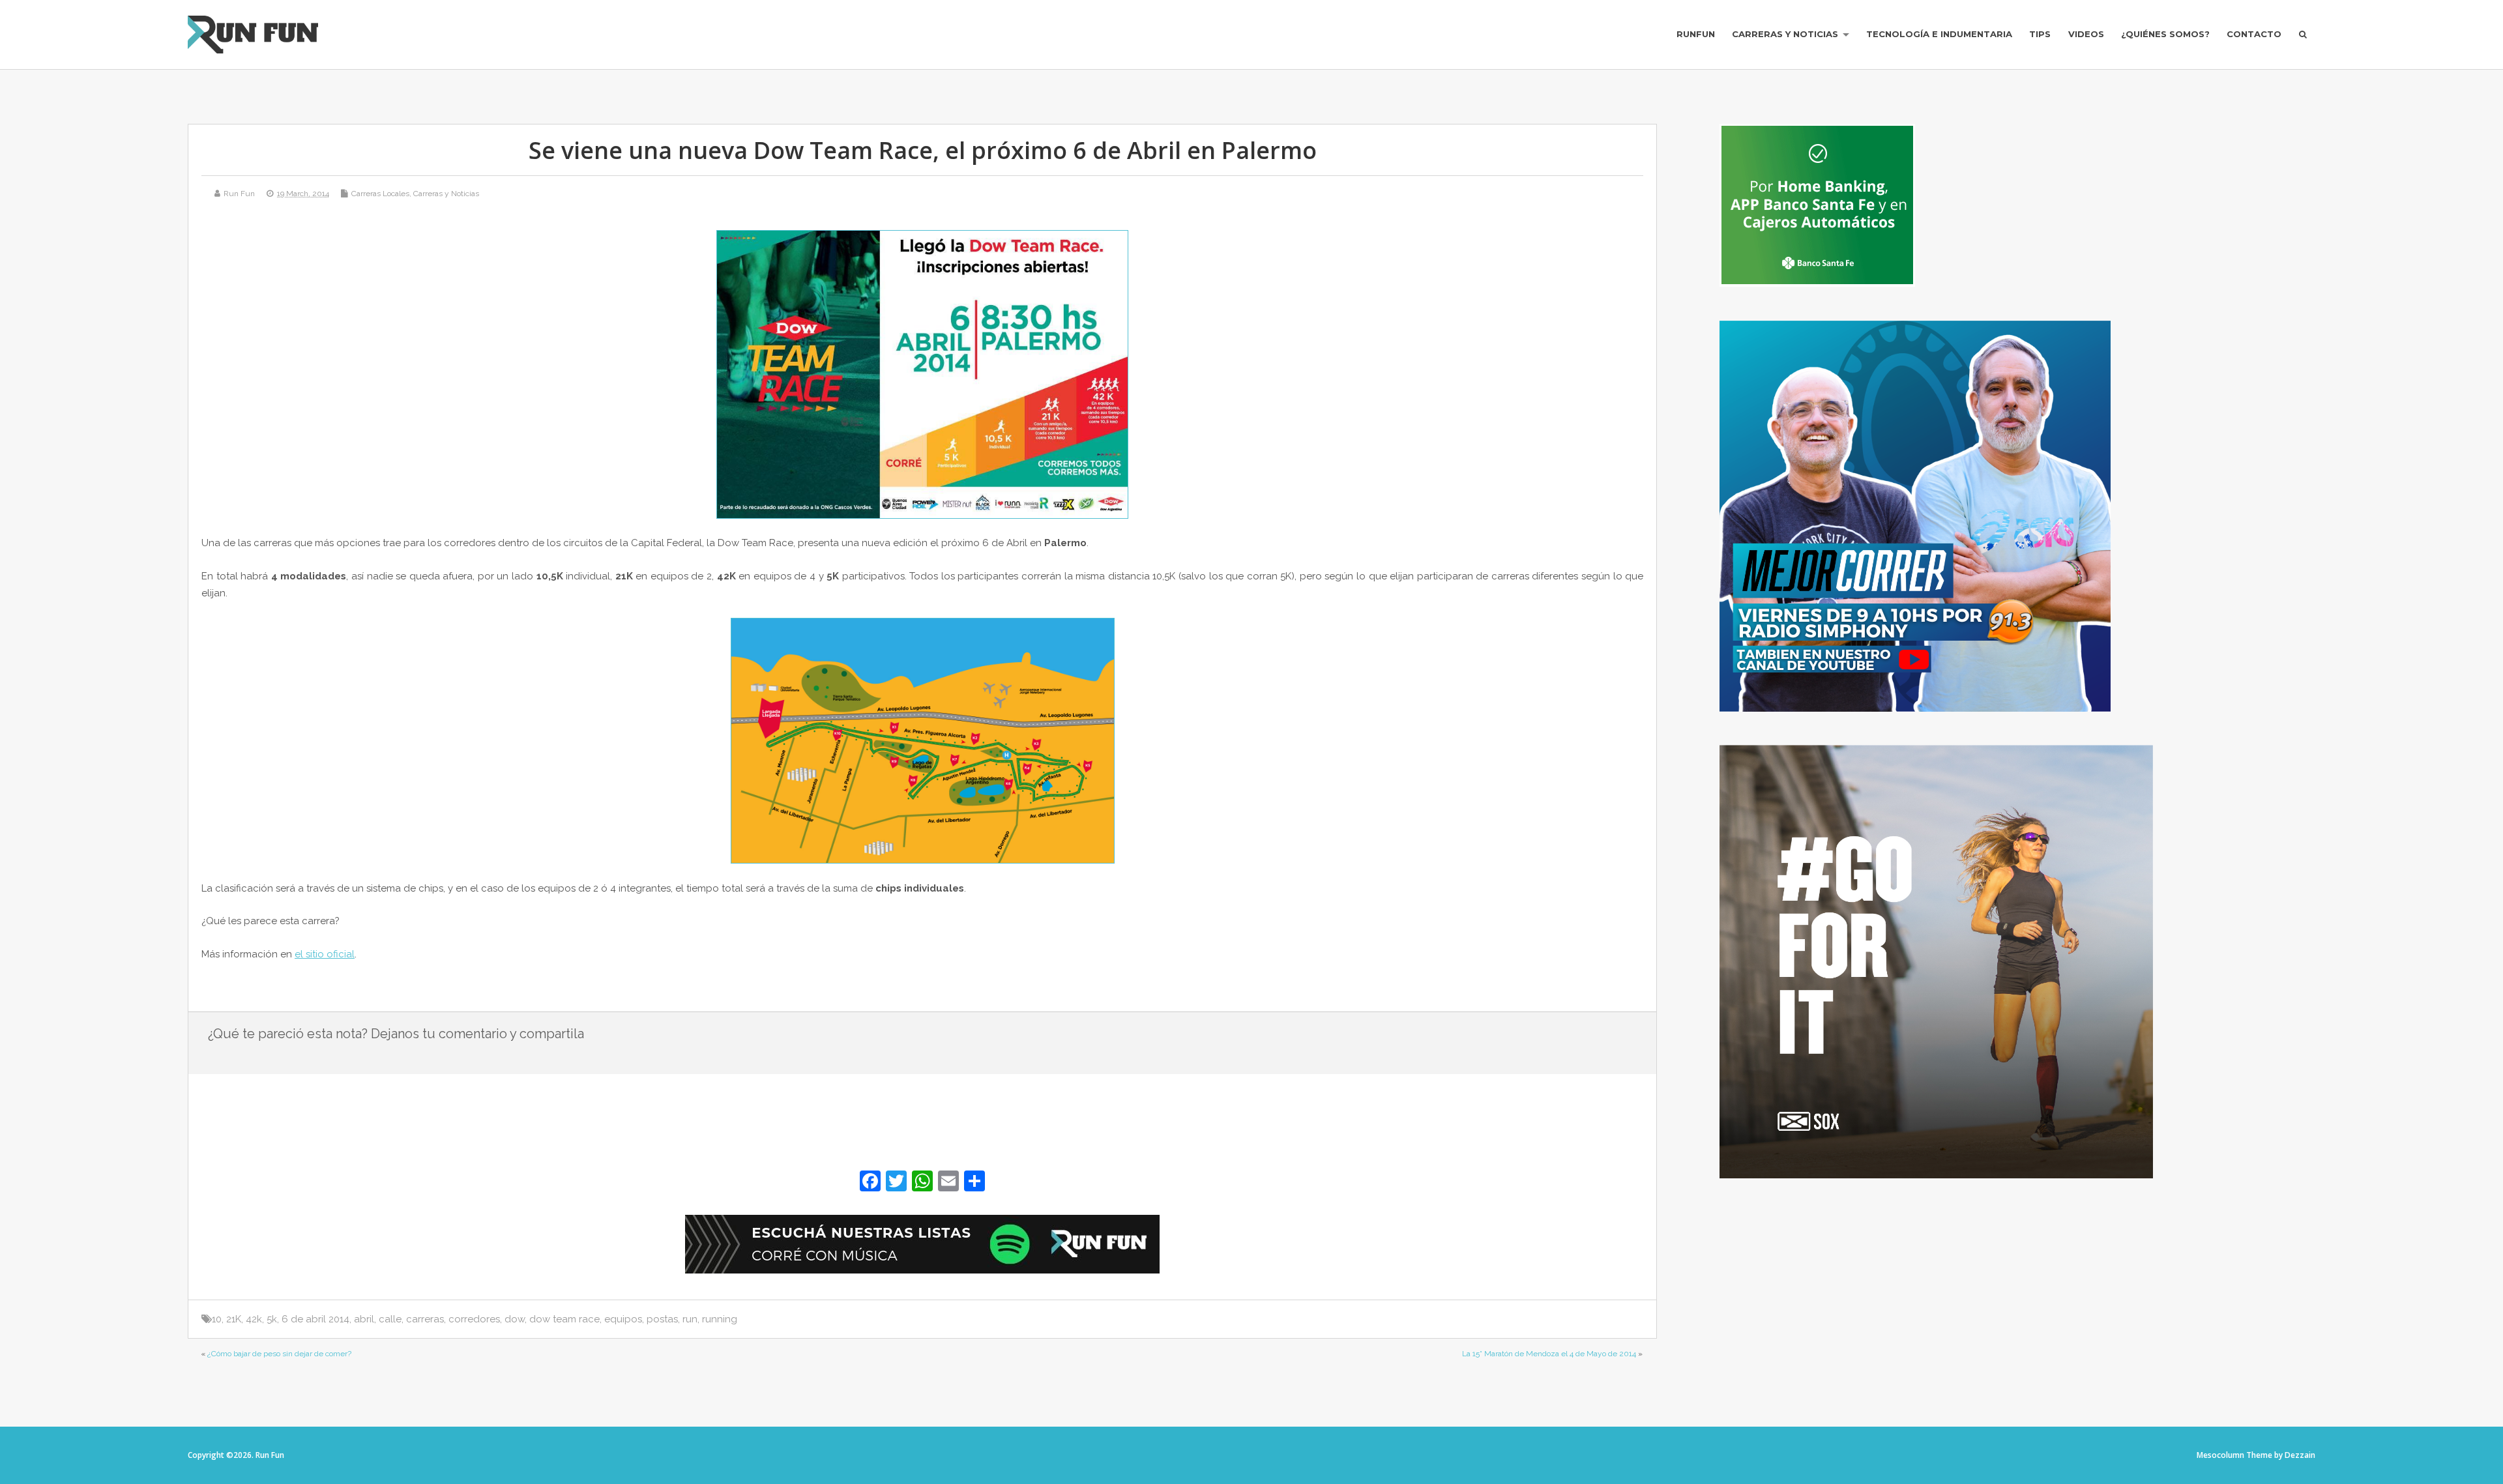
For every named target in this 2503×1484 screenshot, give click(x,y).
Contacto (2254, 34)
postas (662, 1319)
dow (515, 1319)
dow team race (564, 1319)
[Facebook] (870, 1183)
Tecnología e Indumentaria (1939, 34)
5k (272, 1319)
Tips (2040, 34)
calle (390, 1319)
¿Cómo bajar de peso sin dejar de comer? (279, 1354)
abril (364, 1319)
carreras (425, 1319)
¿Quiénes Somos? (2165, 34)
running (720, 1319)
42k (254, 1319)
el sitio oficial (325, 954)
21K (234, 1319)
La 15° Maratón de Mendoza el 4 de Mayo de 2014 (1549, 1354)
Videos (2086, 34)
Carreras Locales (380, 194)
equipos (623, 1319)
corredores (474, 1319)
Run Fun (239, 194)
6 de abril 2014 (315, 1319)
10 (217, 1319)
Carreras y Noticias (1785, 34)
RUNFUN (1696, 34)
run (690, 1319)
